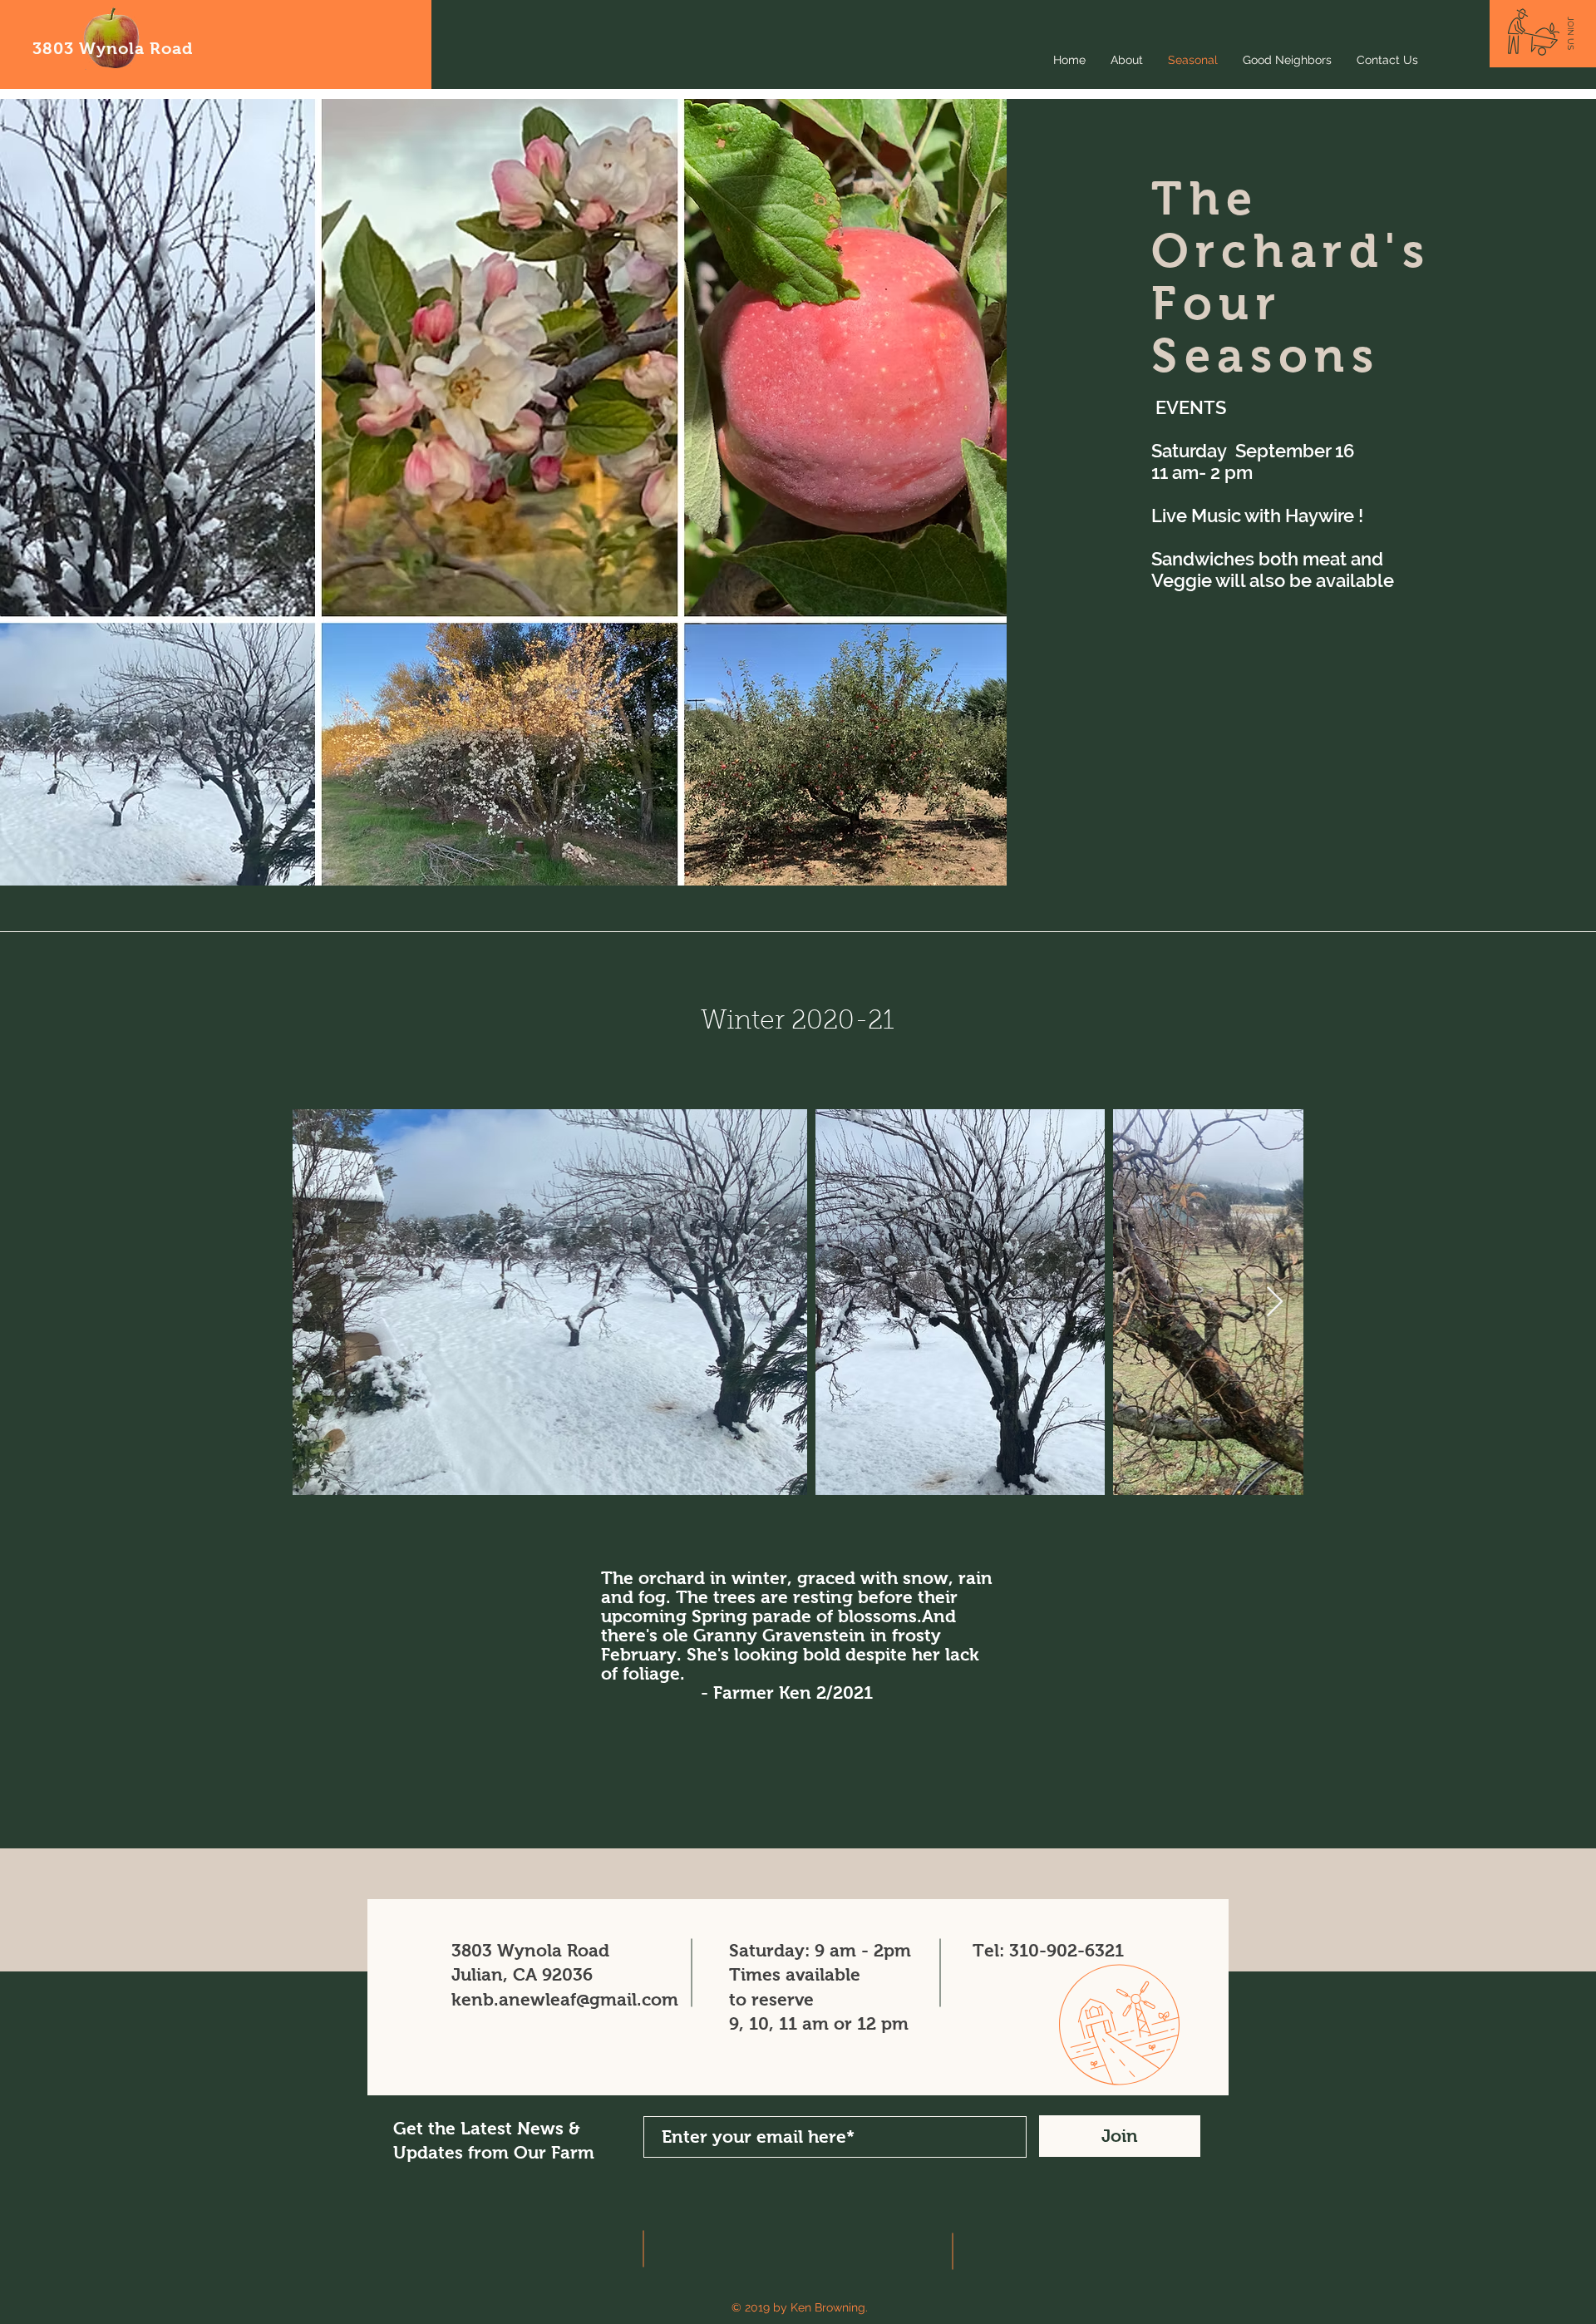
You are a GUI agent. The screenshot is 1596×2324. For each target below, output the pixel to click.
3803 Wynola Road (113, 48)
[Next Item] (1275, 1303)
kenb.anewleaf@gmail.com (565, 1999)
